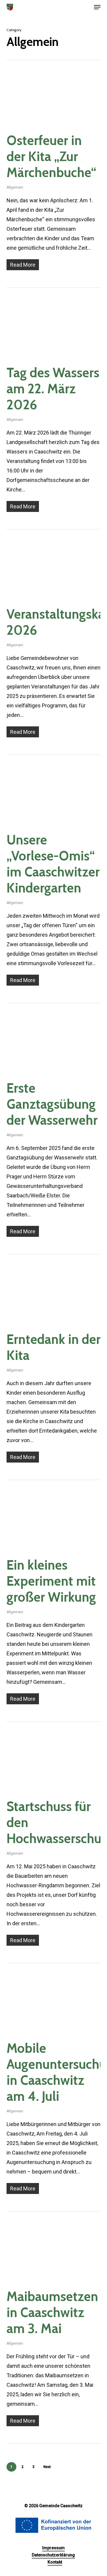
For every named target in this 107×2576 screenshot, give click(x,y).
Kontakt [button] (55, 2562)
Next (47, 2467)
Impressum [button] (53, 2548)
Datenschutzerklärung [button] (53, 2555)
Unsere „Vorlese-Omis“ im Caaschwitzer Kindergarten (53, 864)
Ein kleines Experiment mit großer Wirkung (51, 1581)
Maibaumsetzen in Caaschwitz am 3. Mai (52, 2312)
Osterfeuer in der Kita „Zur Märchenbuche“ (51, 156)
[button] (97, 7)
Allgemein (15, 187)
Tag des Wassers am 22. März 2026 (53, 389)
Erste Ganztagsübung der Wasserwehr (52, 1104)
